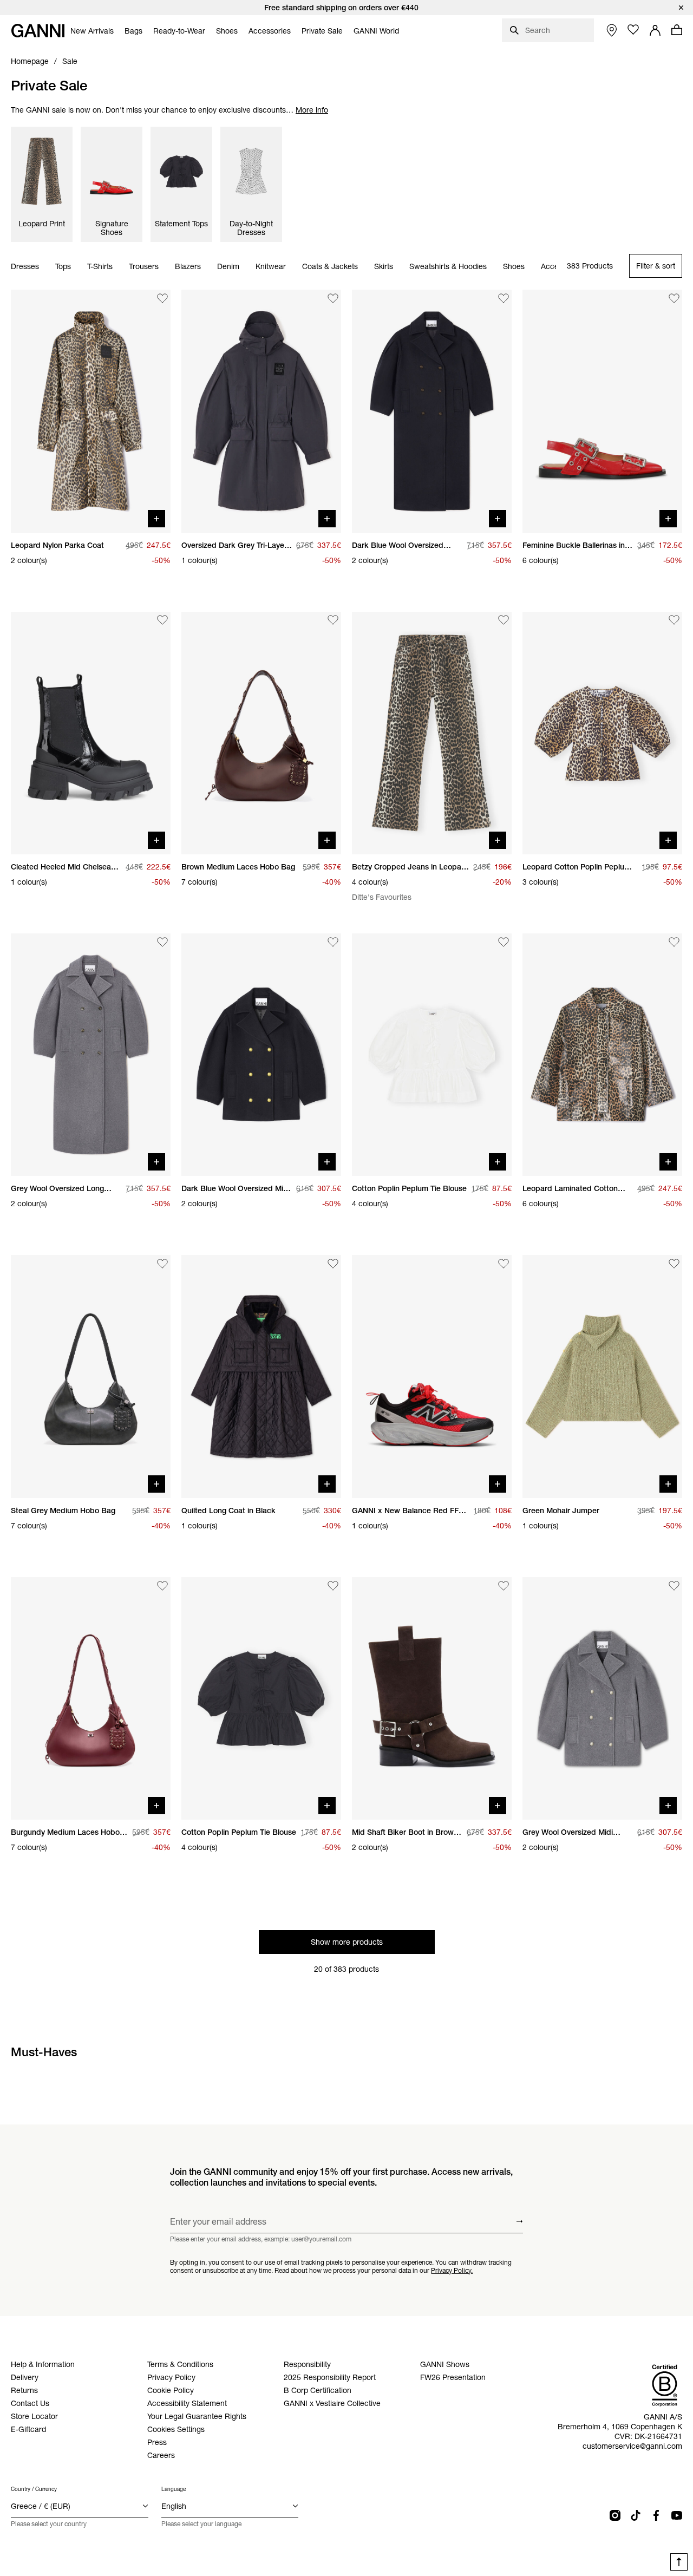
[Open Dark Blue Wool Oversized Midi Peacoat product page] (261, 1055)
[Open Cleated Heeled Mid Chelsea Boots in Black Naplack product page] (91, 733)
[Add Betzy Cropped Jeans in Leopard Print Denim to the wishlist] (504, 620)
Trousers (144, 266)
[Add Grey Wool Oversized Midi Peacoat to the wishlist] (674, 1586)
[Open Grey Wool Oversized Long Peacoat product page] (91, 1055)
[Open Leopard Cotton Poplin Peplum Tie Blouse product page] (602, 733)
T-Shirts (100, 266)
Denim (228, 266)
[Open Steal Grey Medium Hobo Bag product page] (91, 1376)
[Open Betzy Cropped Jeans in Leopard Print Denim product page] (432, 733)
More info (312, 110)
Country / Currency (34, 2489)
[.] (346, 8)
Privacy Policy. (452, 2270)
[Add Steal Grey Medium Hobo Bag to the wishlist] (162, 1264)
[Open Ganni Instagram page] (615, 2515)
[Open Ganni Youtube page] (677, 2515)
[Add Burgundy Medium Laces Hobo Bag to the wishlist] (162, 1586)
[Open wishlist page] (633, 30)
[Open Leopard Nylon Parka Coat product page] (91, 411)
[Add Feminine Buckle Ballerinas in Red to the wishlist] (674, 298)
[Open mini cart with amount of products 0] (677, 30)
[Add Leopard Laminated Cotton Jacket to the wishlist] (674, 942)
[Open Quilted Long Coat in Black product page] (261, 1376)
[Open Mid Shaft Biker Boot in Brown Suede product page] (432, 1698)
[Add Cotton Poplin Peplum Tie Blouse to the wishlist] (504, 942)
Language (174, 2489)
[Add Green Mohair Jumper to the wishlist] (674, 1264)
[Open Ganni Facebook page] (656, 2515)
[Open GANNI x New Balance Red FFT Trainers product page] (432, 1376)
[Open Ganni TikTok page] (636, 2515)
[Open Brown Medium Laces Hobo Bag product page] (261, 733)
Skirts (384, 266)
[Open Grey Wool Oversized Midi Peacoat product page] (602, 1698)
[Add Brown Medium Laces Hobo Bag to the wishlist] (333, 620)
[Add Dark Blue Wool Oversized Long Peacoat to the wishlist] (504, 298)
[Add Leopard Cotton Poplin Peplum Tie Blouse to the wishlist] (674, 620)
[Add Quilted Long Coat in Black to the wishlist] (333, 1264)
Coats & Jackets (330, 266)
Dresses (25, 266)
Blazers (188, 266)
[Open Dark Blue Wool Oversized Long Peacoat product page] (432, 411)
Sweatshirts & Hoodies (448, 266)
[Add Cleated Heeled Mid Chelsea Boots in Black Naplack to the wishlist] (162, 620)
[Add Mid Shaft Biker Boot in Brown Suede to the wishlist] (504, 1586)
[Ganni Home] (38, 31)
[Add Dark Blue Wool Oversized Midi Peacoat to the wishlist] (333, 942)
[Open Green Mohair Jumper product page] (602, 1376)
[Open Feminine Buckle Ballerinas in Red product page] (602, 411)
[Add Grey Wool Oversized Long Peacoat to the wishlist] (162, 942)
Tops (63, 266)
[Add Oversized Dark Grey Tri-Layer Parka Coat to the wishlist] (333, 298)
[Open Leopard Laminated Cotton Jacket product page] (602, 1055)
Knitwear (271, 266)
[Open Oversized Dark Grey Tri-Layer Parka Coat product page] (261, 411)
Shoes (514, 266)
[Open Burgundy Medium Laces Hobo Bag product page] (91, 1698)
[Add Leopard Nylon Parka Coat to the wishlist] (162, 298)
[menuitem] (92, 31)
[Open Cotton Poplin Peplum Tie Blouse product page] (432, 1055)
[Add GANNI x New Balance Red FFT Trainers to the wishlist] (504, 1264)
